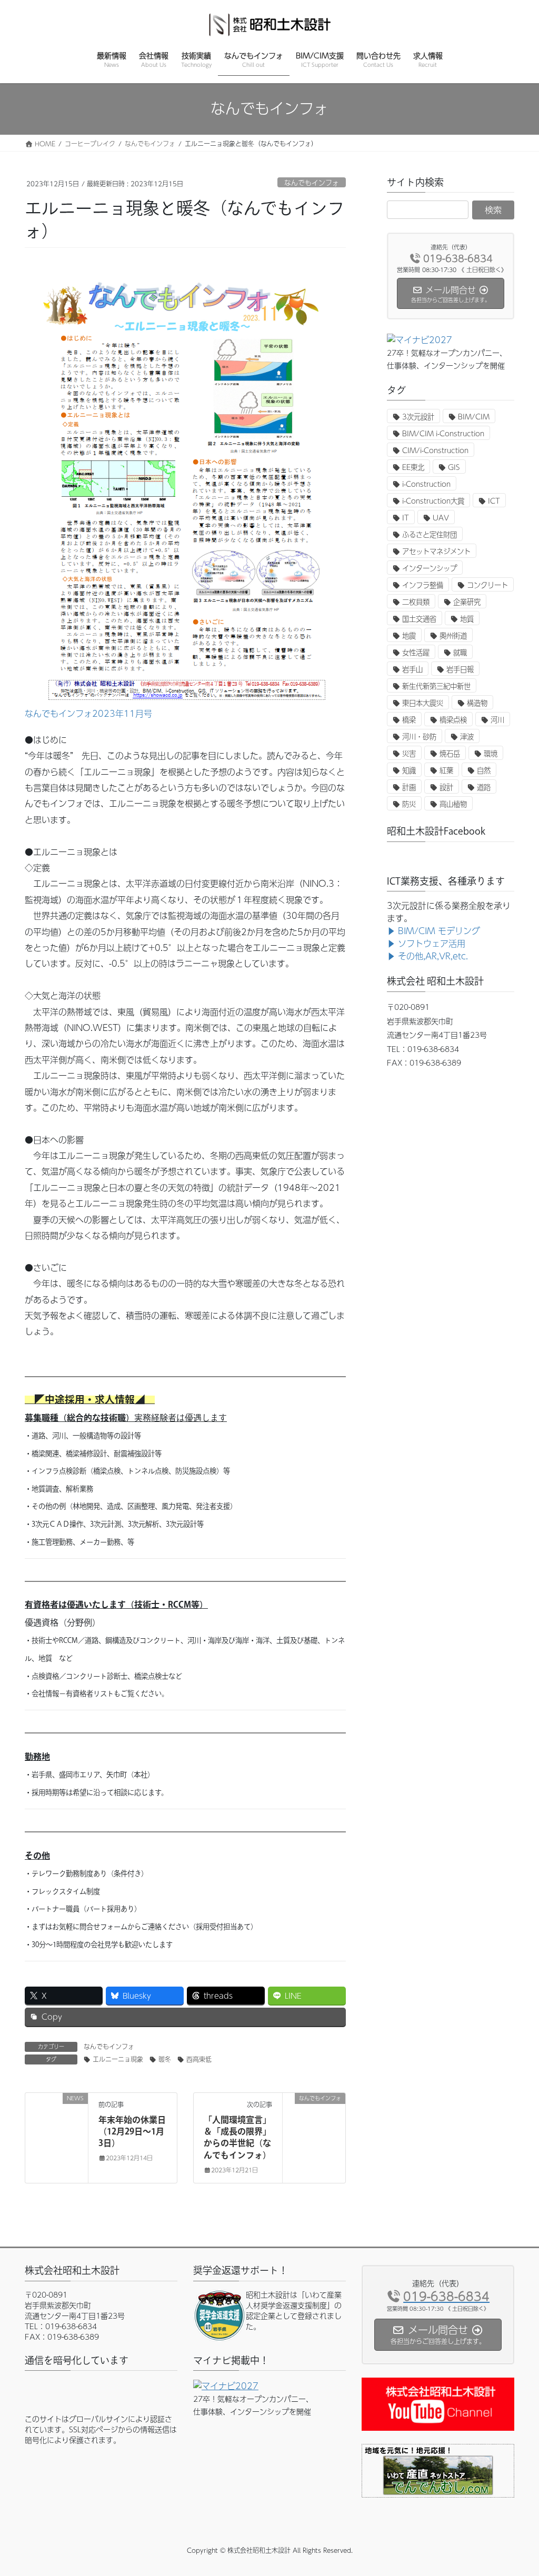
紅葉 (446, 770)
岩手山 (412, 669)
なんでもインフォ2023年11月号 (88, 713)
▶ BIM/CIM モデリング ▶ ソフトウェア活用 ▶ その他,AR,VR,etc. (433, 943)
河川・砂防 (419, 736)
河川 (497, 720)
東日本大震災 (423, 703)
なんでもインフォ (312, 182)
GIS (454, 467)
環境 (491, 753)
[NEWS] (57, 2131)
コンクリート (487, 585)
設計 (446, 787)
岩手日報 (460, 669)
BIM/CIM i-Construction (443, 433)
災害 (409, 753)
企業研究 (467, 602)
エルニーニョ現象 (118, 2059)
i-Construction (426, 484)
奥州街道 (453, 635)
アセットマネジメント (436, 551)
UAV (441, 518)
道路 (484, 787)
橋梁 (409, 720)
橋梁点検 (453, 720)
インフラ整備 (423, 585)
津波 (467, 736)
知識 (409, 770)
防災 (409, 804)
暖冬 (165, 2059)
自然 (484, 770)
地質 (467, 619)
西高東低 (199, 2059)
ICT (494, 501)
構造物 (477, 703)
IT (406, 518)
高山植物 (453, 804)
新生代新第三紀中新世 (436, 686)
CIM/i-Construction (435, 450)
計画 (409, 787)
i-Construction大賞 (433, 501)
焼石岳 (450, 753)
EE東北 (413, 467)
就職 (460, 652)
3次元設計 (418, 417)
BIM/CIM (474, 417)
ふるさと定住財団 (430, 534)
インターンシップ (430, 568)
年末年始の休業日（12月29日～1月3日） (132, 2132)
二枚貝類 (416, 602)
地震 (409, 635)
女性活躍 (416, 652)
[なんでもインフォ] (314, 2131)
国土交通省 (419, 619)
